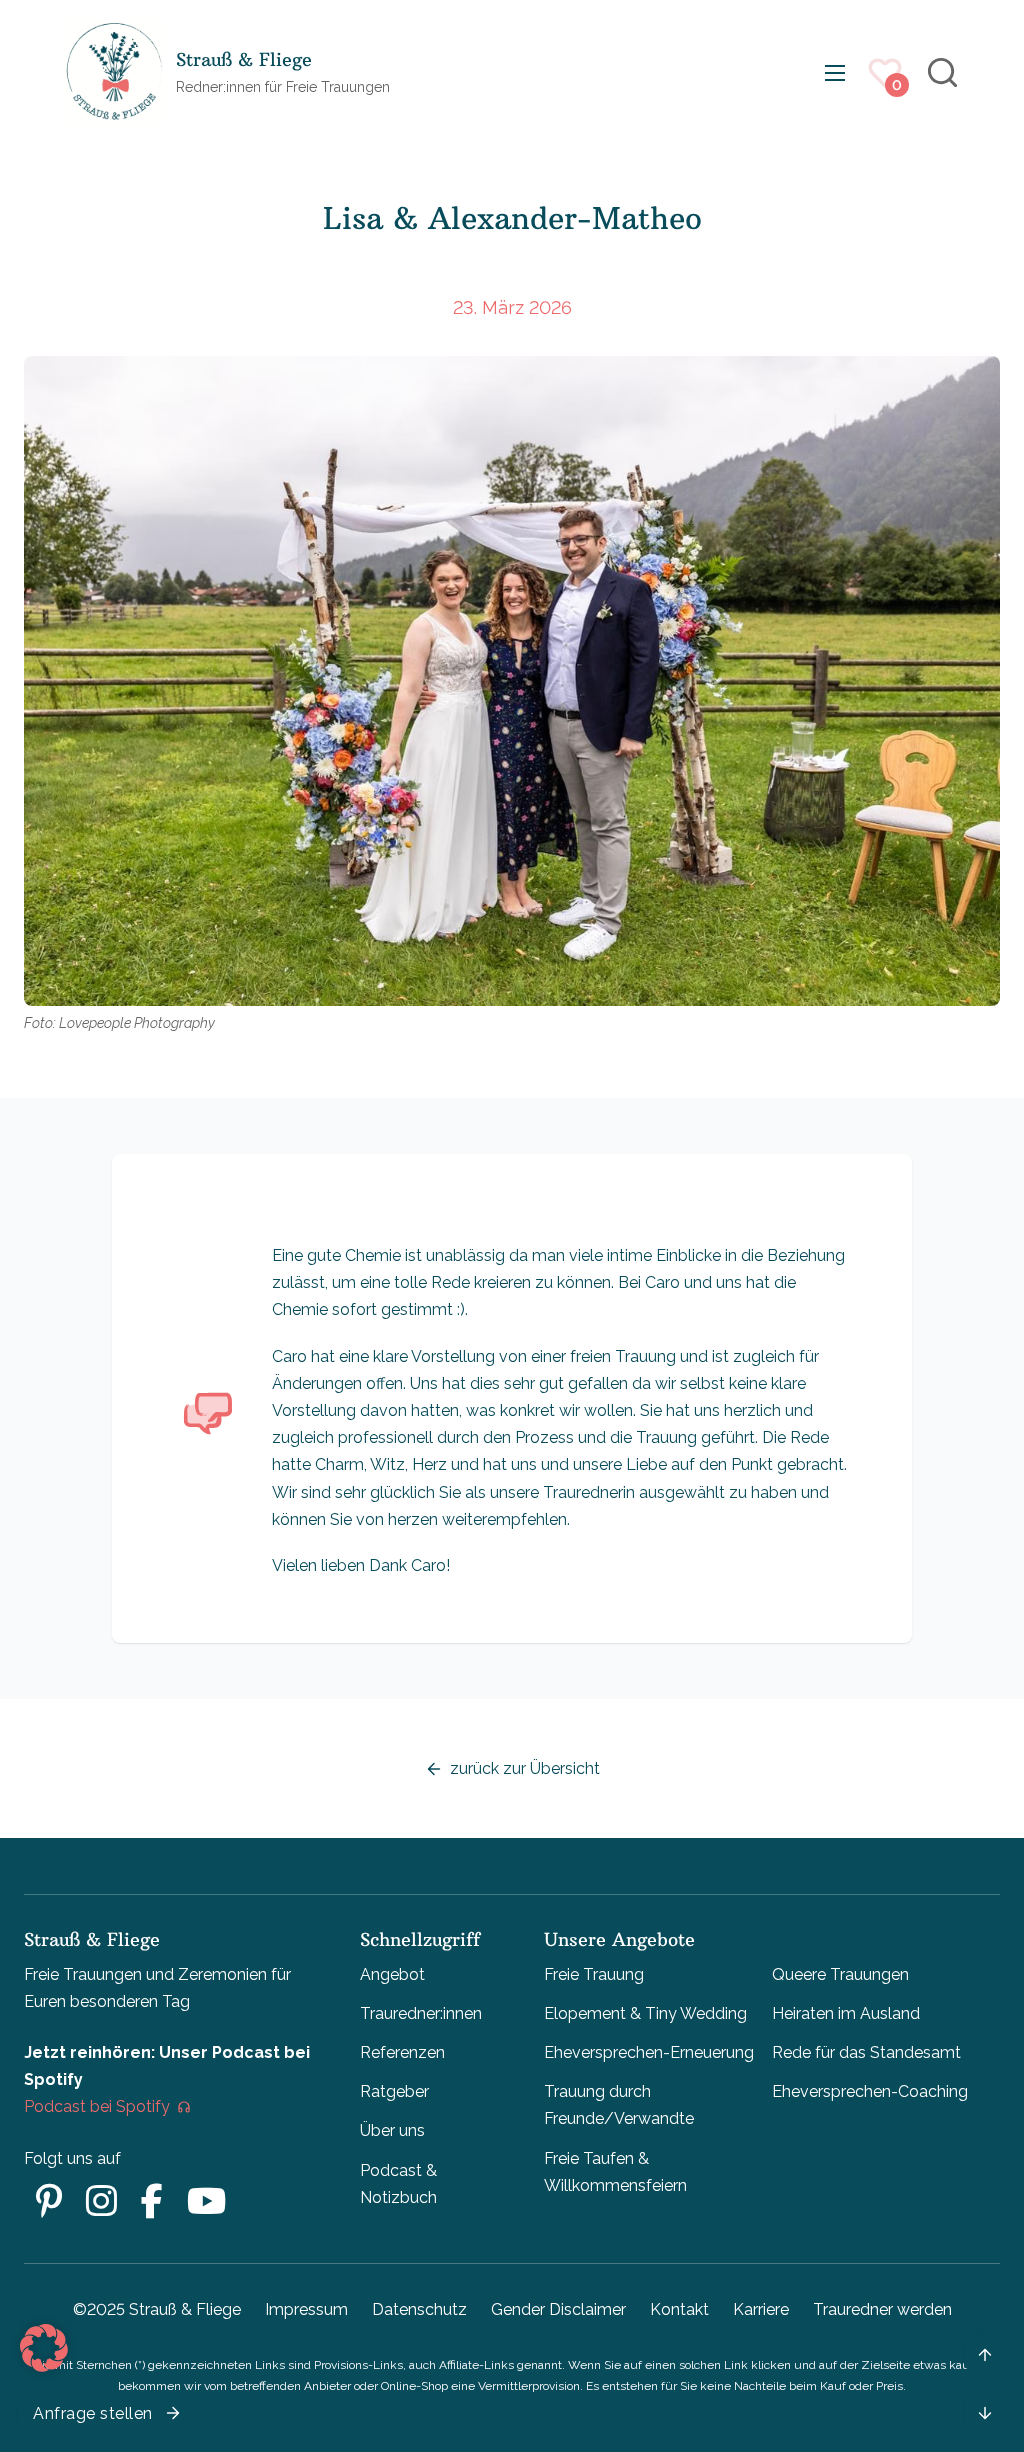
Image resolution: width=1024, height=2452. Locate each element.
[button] (44, 2348)
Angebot (392, 1974)
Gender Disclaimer (558, 2309)
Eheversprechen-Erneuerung (649, 2052)
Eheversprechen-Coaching (870, 2091)
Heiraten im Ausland (846, 2013)
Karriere (761, 2309)
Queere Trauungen (840, 1974)
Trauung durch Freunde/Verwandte (619, 2105)
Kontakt (679, 2309)
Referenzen (402, 2052)
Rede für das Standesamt (866, 2052)
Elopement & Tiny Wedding (645, 2013)
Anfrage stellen (93, 2413)
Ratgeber (394, 2091)
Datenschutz (419, 2309)
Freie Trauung (594, 1974)
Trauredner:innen (421, 2013)
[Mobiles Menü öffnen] (835, 73)
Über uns (392, 2130)
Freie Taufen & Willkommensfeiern (615, 2172)
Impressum (306, 2309)
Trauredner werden (882, 2309)
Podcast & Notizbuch (398, 2184)
